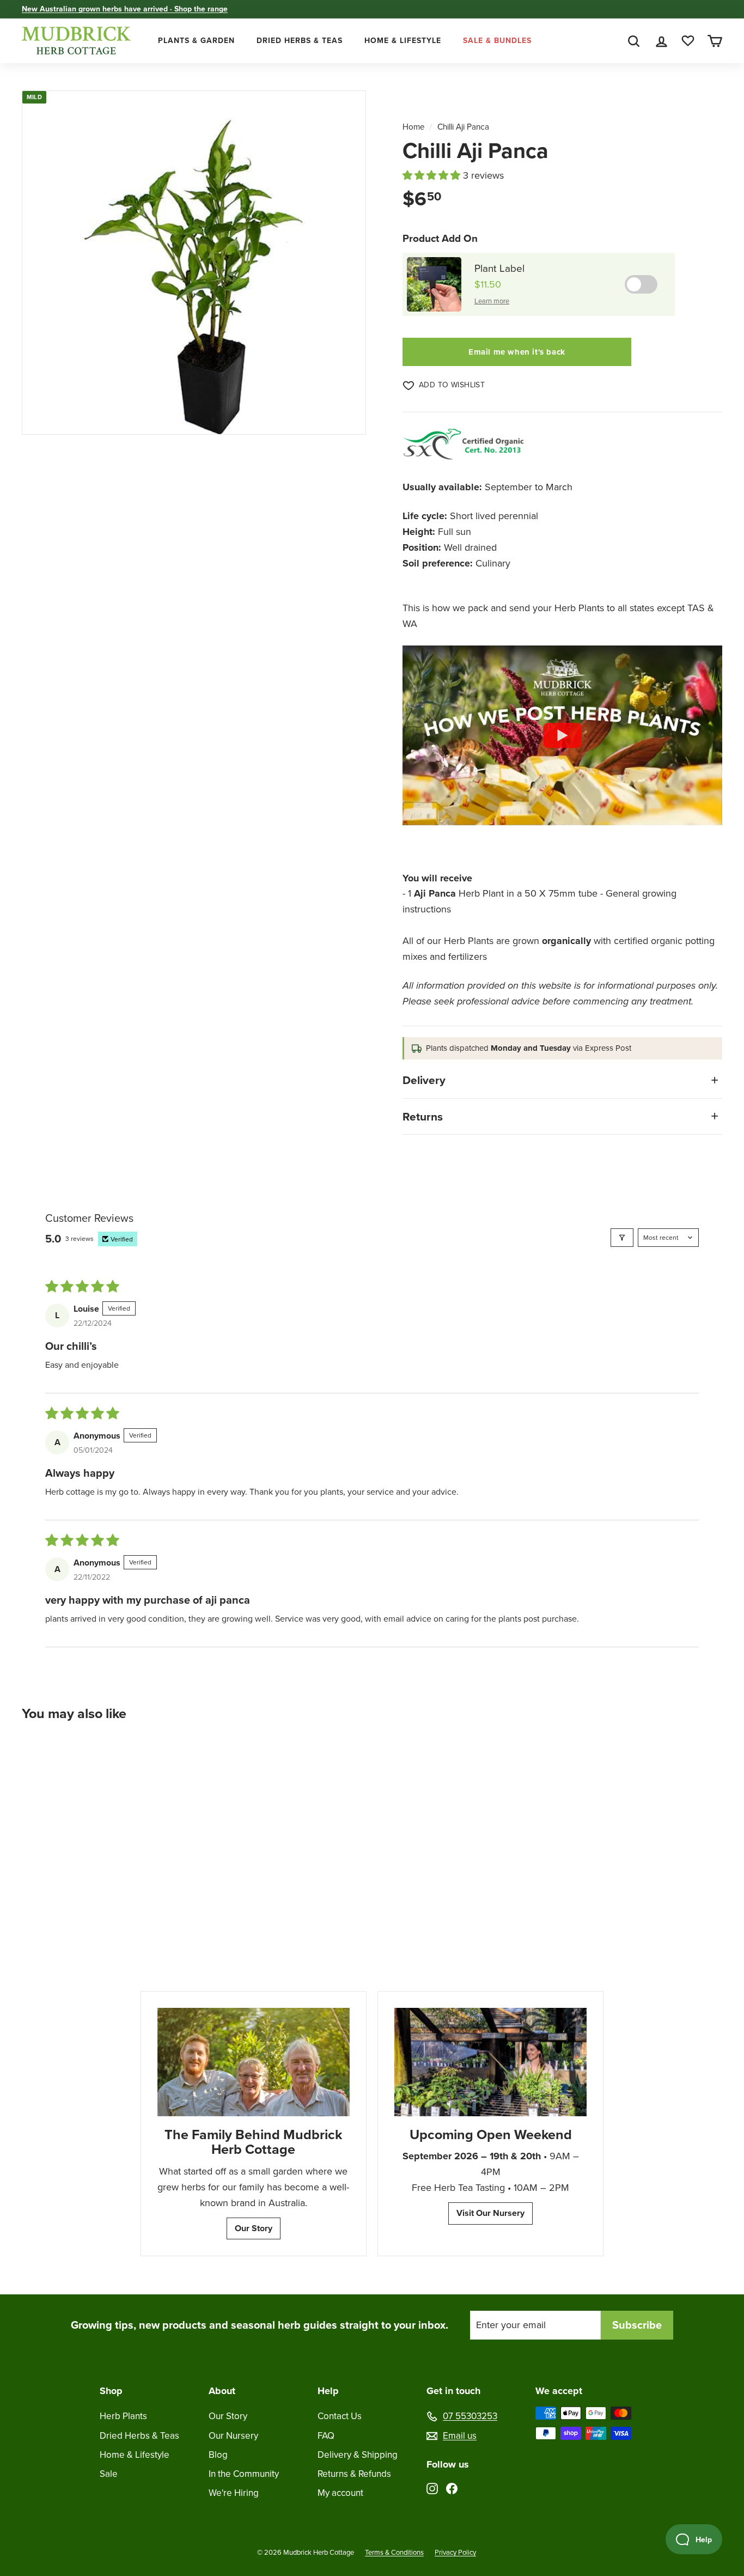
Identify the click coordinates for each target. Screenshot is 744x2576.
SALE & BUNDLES (497, 41)
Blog (218, 2455)
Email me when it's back (517, 352)
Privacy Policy (455, 2552)
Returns (423, 1116)
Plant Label (499, 268)
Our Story (254, 2228)
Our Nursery (233, 2436)
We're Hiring (234, 2493)
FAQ (326, 2436)
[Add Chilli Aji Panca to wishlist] (123, 1758)
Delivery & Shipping (358, 2455)
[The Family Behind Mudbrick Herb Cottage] (254, 2062)
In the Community (244, 2474)
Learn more (492, 301)
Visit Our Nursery (490, 2213)
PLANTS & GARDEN (196, 41)
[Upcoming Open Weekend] (490, 2062)
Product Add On (440, 238)
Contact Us (340, 2416)
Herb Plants (123, 2416)
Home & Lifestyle (135, 2455)
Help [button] (328, 2391)
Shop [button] (111, 2391)
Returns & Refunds (354, 2474)
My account (340, 2493)
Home (414, 127)
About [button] (222, 2391)
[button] (433, 175)
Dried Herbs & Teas (139, 2436)
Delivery (424, 1080)
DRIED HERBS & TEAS (300, 41)
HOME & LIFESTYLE (403, 41)
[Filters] (622, 1238)
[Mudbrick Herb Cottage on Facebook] (452, 2488)
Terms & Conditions (394, 2552)
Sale (109, 2474)
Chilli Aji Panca (463, 127)
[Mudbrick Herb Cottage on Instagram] (432, 2488)
